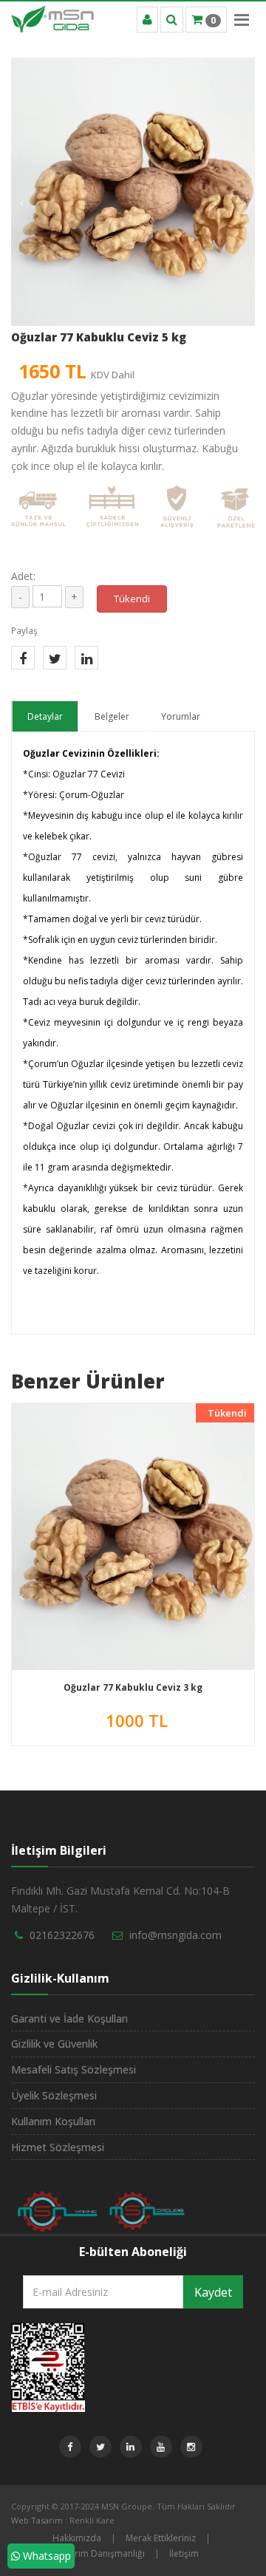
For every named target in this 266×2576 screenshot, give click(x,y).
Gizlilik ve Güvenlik (54, 2044)
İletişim (184, 2553)
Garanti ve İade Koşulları (69, 2018)
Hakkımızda (77, 2538)
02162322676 (62, 1935)
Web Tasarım (37, 2520)
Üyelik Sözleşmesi (54, 2095)
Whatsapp (45, 2556)
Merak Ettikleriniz (161, 2538)
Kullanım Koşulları (53, 2121)
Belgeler (112, 716)
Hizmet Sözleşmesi (58, 2147)
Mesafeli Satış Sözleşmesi (74, 2069)
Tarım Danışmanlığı (105, 2553)
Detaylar (45, 716)
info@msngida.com (175, 1935)
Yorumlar (181, 716)
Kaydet (213, 2292)
